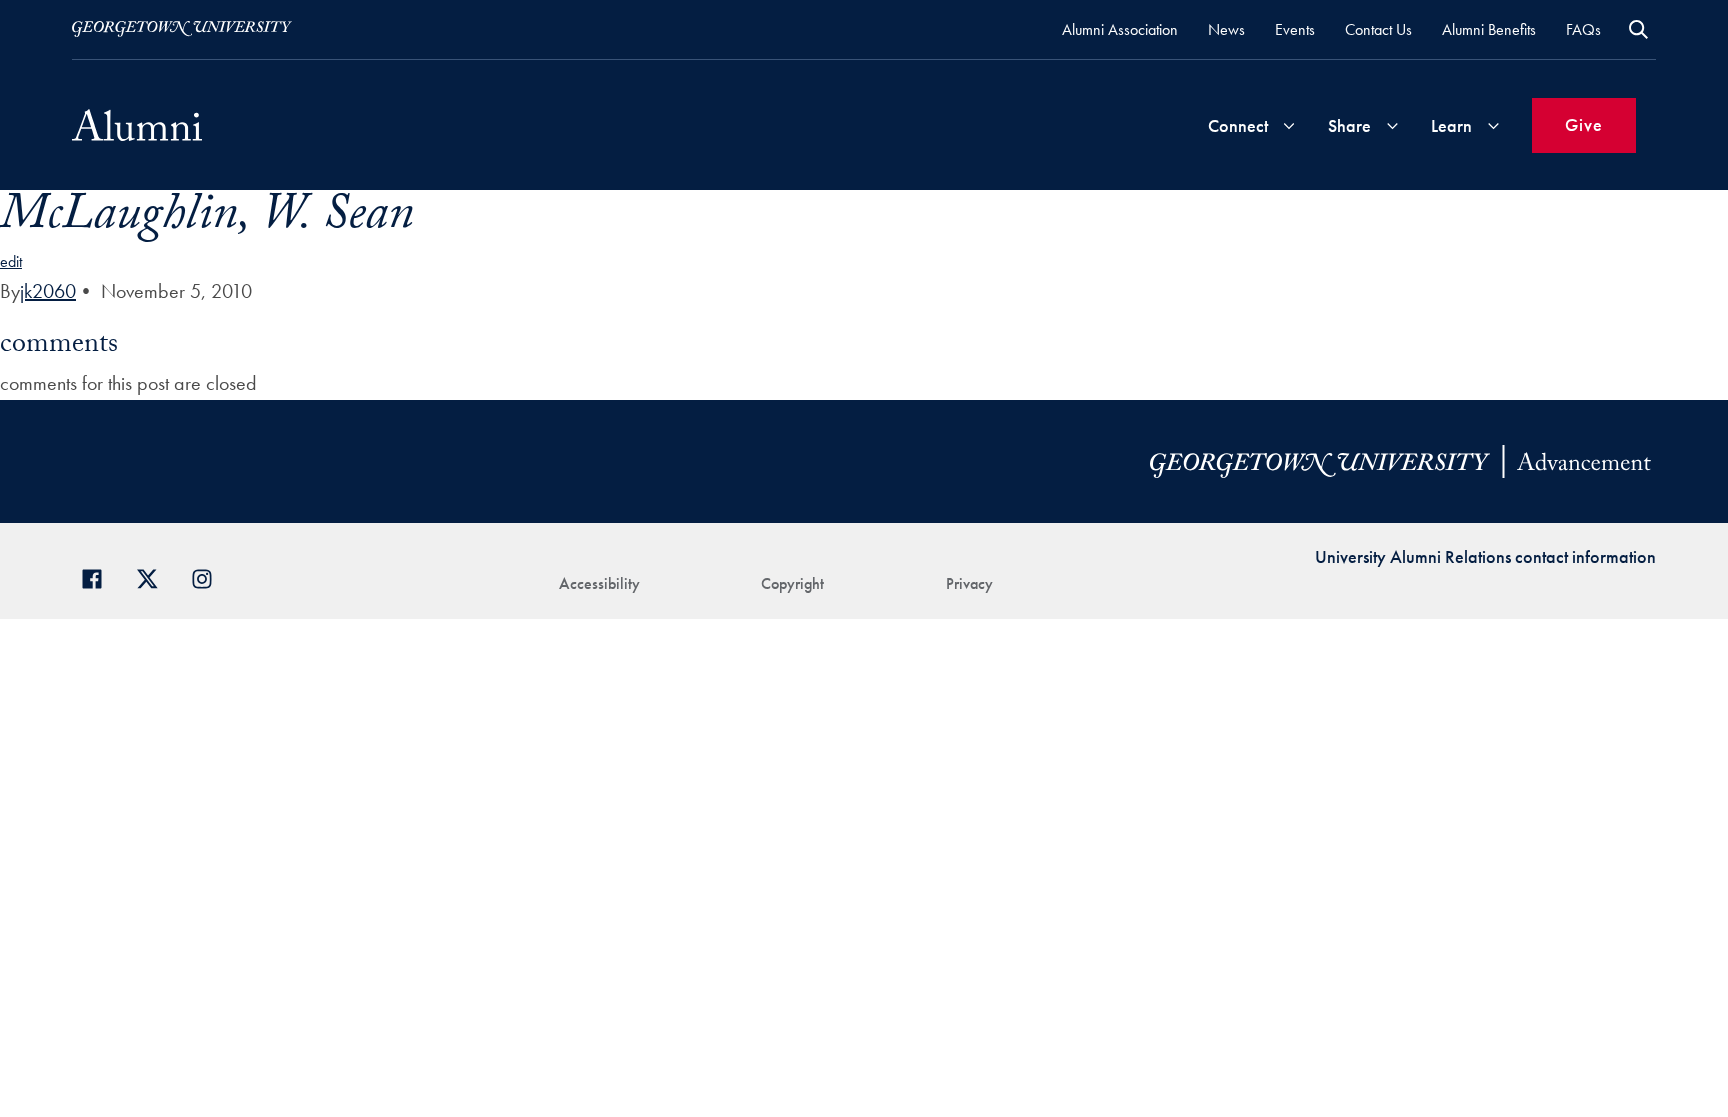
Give (1584, 124)
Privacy (969, 583)
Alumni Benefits (1489, 29)
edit (11, 261)
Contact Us (1378, 29)
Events (1295, 29)
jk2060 (48, 291)
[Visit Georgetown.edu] (182, 29)
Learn (1451, 125)
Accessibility (599, 583)
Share (1349, 125)
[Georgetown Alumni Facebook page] (99, 576)
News (1226, 29)
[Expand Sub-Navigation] (1289, 125)
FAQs (1583, 29)
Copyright (792, 583)
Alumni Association (1120, 29)
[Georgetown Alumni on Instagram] (209, 576)
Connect (1238, 125)
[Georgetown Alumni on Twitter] (154, 576)
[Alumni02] (137, 125)
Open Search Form (1638, 29)
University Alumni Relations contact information (1485, 556)
